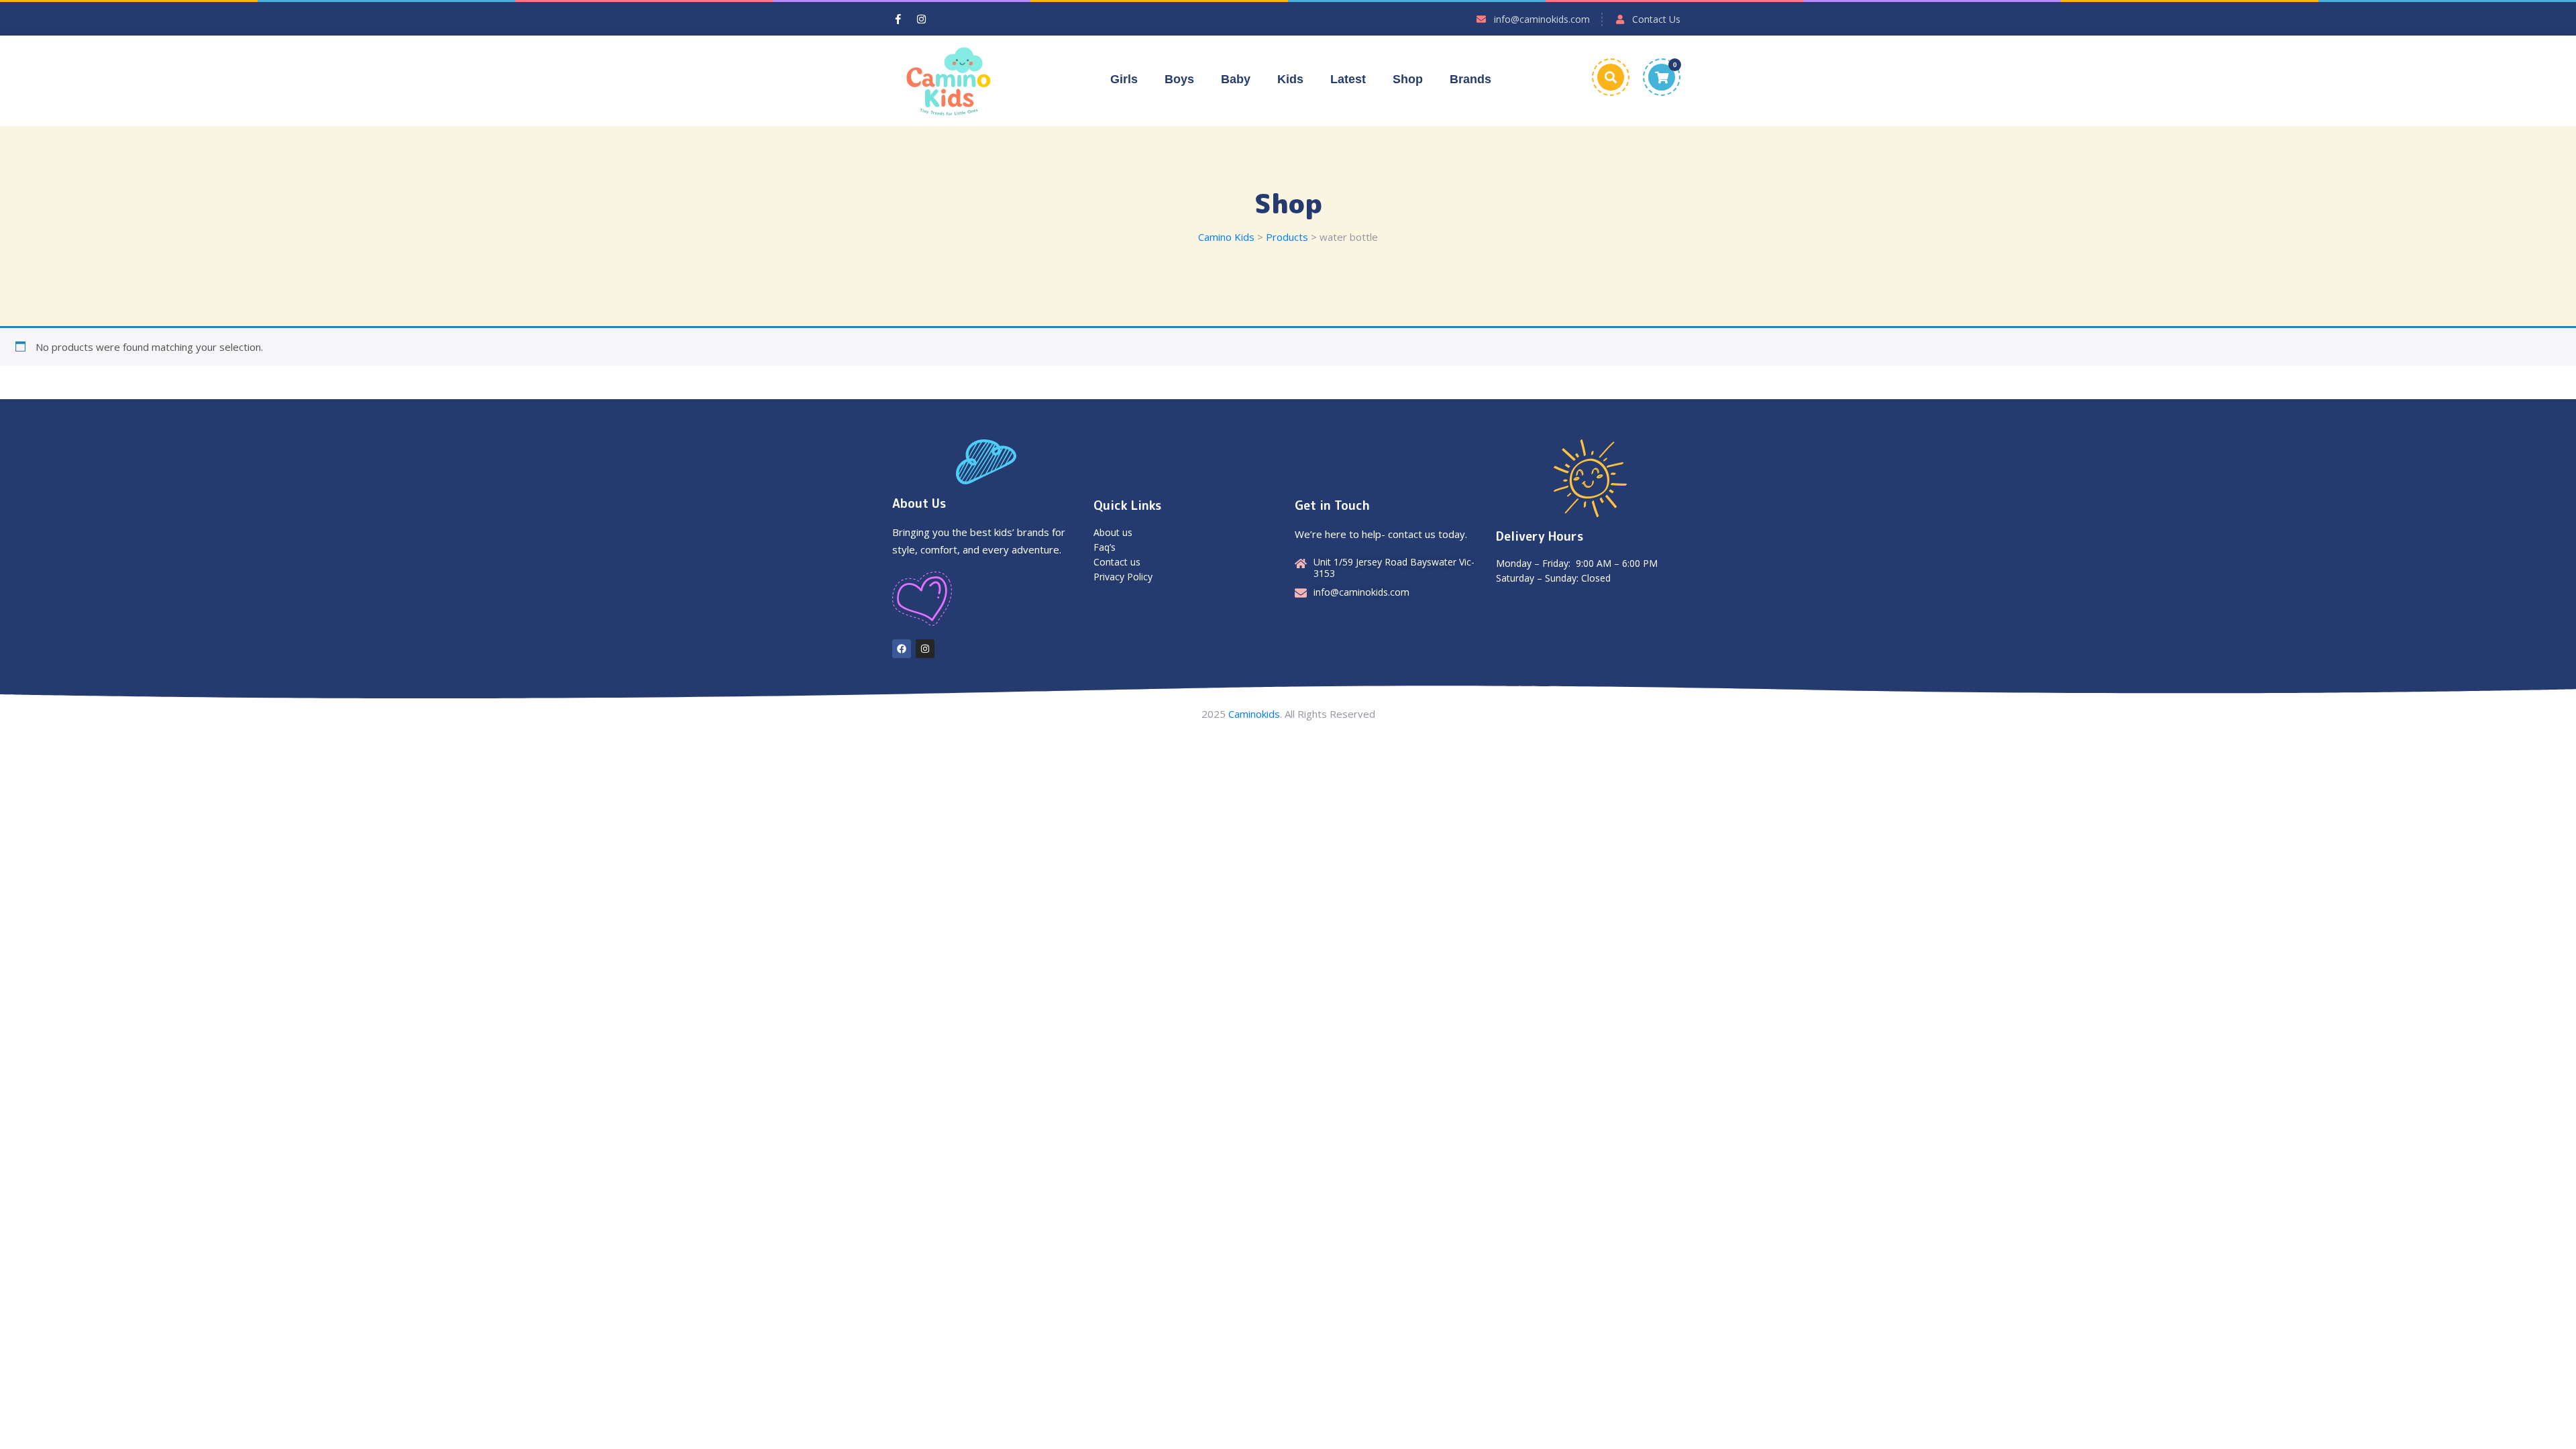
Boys (1179, 79)
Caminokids (1254, 714)
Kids (1290, 79)
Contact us (1117, 562)
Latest (1348, 79)
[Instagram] (925, 649)
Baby (1236, 79)
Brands (1470, 79)
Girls (1124, 79)
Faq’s (1105, 547)
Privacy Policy (1123, 577)
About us (1113, 532)
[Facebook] (902, 649)
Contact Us (1656, 19)
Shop (1408, 79)
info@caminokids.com (1542, 19)
